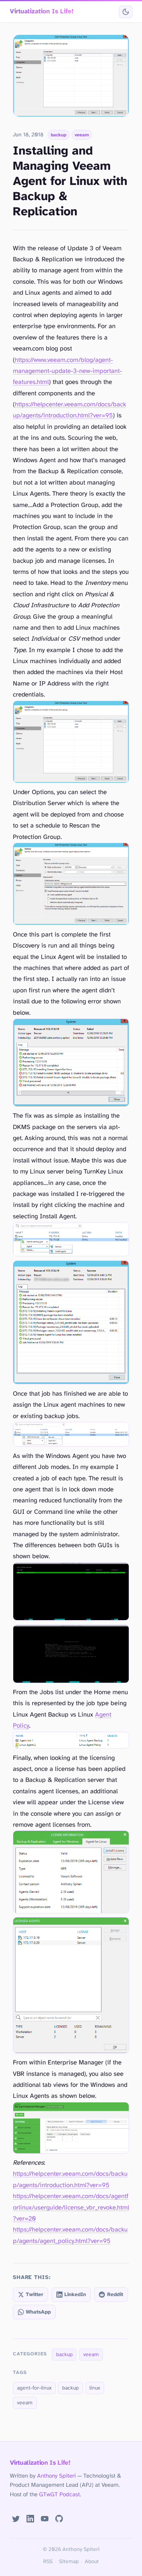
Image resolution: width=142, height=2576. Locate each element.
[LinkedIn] (30, 2519)
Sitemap (69, 2562)
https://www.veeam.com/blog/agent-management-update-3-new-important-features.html (67, 371)
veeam (82, 135)
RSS (48, 2562)
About (92, 2562)
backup (59, 135)
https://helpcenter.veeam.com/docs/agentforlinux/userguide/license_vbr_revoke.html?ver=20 (71, 2208)
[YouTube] (45, 2519)
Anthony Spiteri (56, 2476)
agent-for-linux (34, 2388)
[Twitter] (16, 2519)
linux (95, 2388)
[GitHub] (59, 2519)
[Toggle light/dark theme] (126, 12)
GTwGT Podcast (59, 2495)
